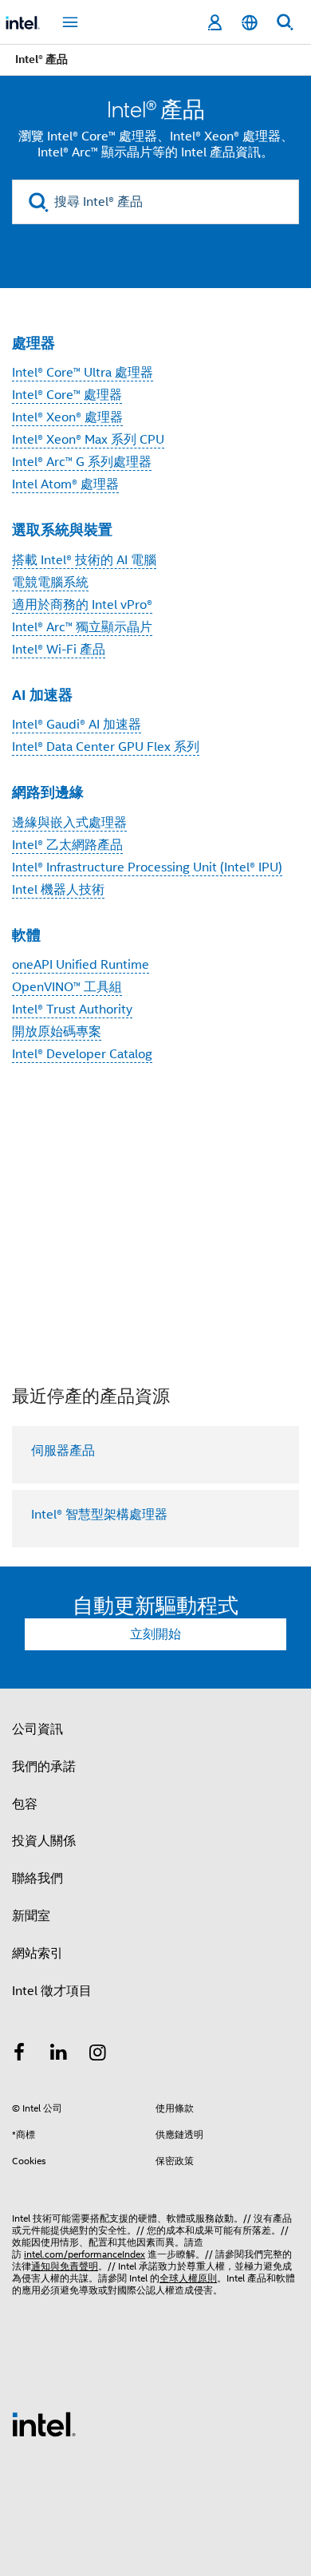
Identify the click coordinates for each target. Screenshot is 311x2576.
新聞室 (31, 1916)
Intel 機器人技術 (58, 890)
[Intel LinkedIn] (59, 2055)
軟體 (26, 935)
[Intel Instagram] (98, 2055)
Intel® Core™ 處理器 (67, 395)
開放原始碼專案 (57, 1032)
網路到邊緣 (48, 792)
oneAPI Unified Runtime (81, 965)
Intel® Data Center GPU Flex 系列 (106, 747)
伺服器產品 (63, 1451)
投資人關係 (44, 1841)
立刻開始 (155, 1634)
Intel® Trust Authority (72, 1009)
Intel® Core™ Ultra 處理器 (83, 373)
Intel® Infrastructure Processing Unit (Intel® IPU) (147, 867)
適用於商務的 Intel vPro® (82, 605)
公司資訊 (37, 1729)
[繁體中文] (250, 23)
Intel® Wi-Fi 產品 (59, 650)
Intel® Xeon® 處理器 (67, 417)
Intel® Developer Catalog (82, 1054)
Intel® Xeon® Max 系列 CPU (88, 440)
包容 (25, 1804)
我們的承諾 (44, 1767)
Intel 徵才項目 (52, 1991)
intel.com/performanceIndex (85, 2254)
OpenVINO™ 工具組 (67, 987)
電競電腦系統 (50, 583)
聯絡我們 (37, 1879)
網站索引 (37, 1954)
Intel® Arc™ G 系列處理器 (82, 462)
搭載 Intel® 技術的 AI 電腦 (84, 560)
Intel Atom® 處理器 (65, 484)
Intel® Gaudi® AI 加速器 (77, 725)
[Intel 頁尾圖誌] (44, 2424)
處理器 (33, 343)
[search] (39, 202)
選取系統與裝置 (62, 529)
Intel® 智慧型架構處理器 (99, 1515)
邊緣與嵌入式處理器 (69, 823)
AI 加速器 (42, 695)
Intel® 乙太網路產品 (67, 845)
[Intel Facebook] (19, 2055)
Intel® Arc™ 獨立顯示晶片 (82, 627)
